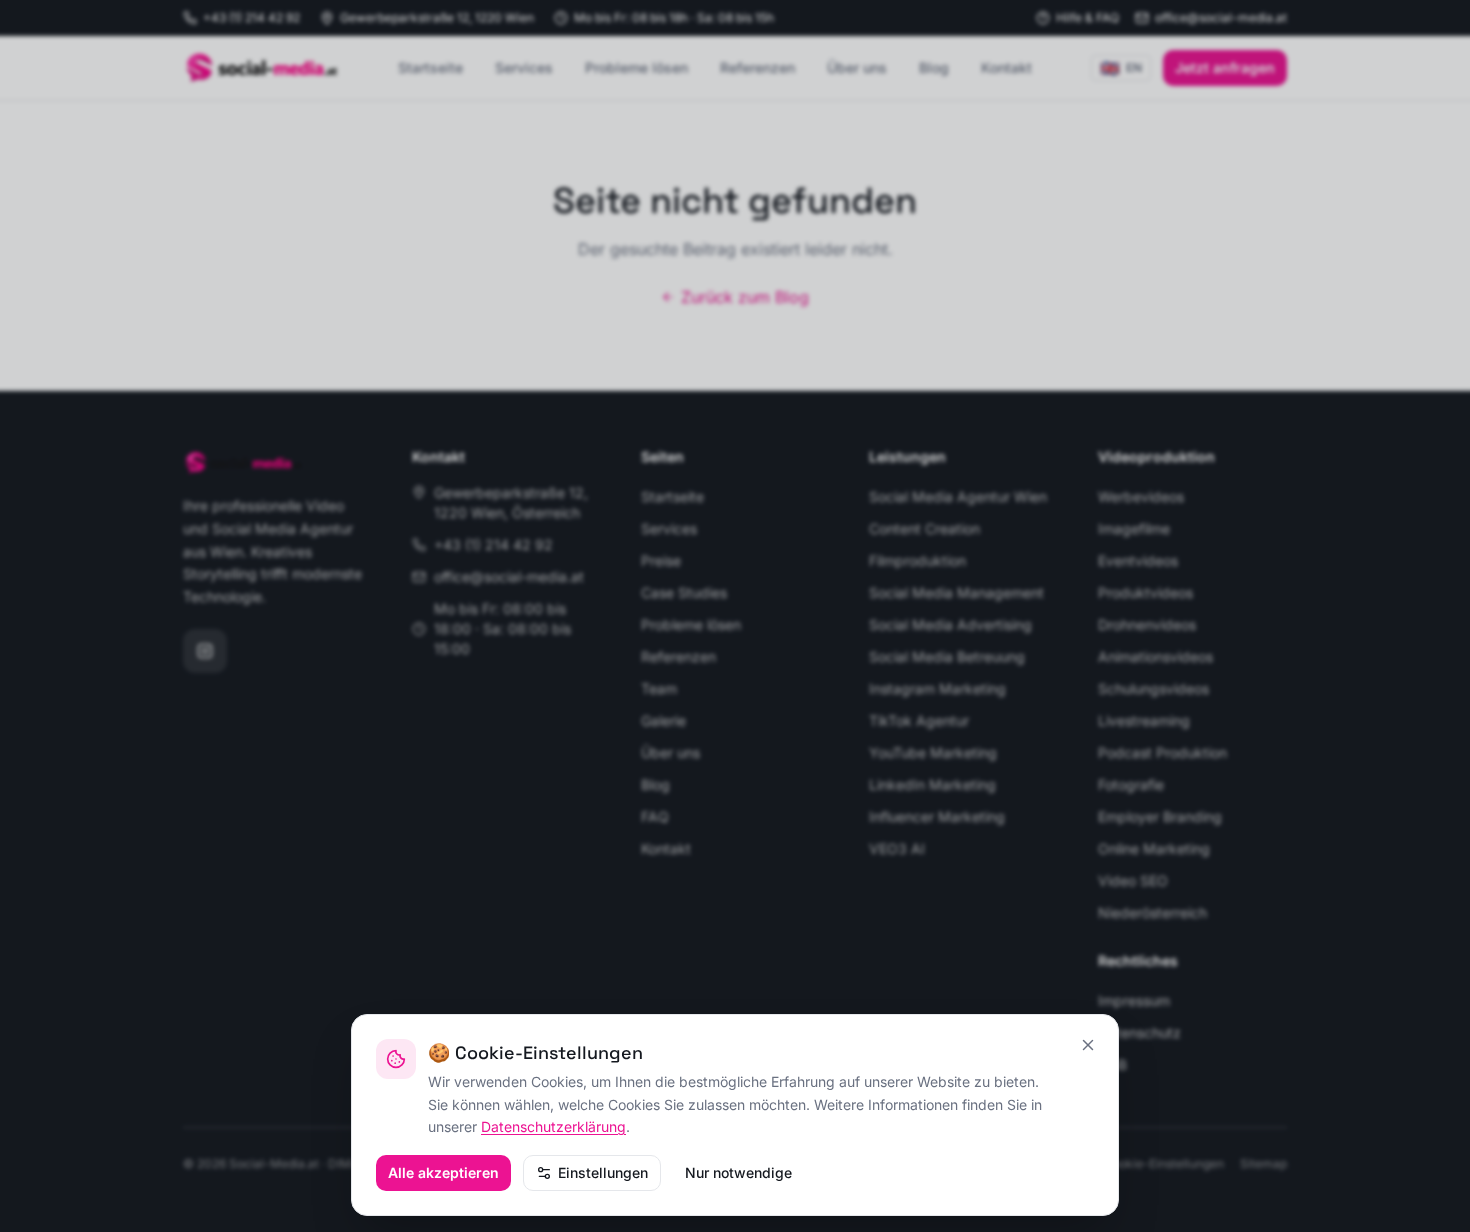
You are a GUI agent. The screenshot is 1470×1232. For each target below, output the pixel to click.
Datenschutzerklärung (553, 1126)
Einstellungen (603, 1172)
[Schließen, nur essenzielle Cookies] (1088, 1045)
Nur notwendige (738, 1172)
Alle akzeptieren (443, 1172)
